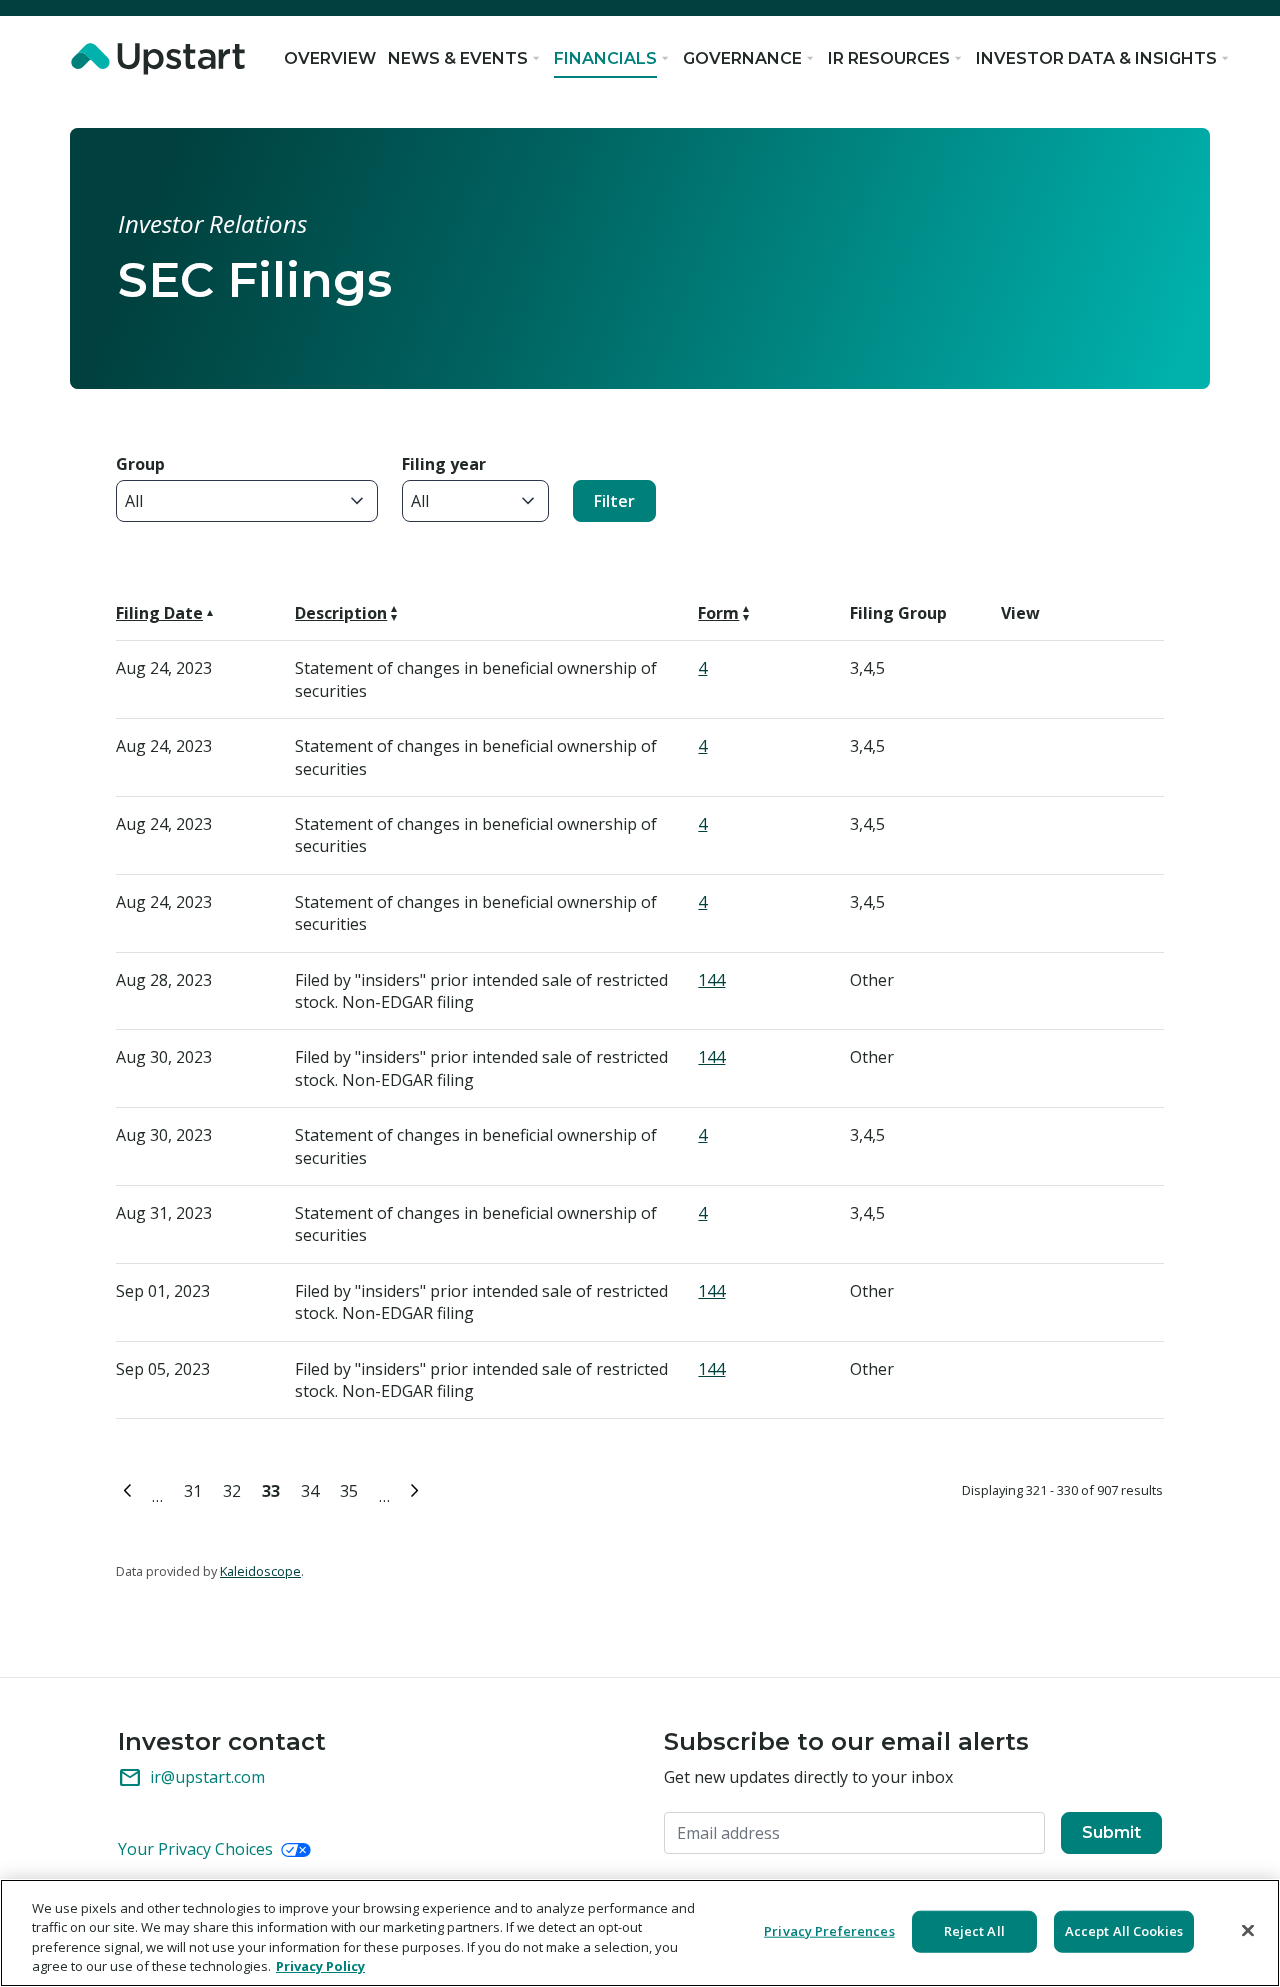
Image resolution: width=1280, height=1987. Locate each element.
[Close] (1248, 1930)
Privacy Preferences (829, 1931)
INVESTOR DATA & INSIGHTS (1096, 58)
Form (718, 613)
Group (140, 464)
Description (341, 613)
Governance (742, 58)
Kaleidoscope (260, 1571)
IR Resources (889, 58)
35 (352, 1488)
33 (274, 1488)
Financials (605, 58)
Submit (1111, 1832)
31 (196, 1488)
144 (711, 980)
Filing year (444, 464)
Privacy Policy (320, 1966)
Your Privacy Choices (197, 1849)
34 (313, 1488)
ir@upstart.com (191, 1778)
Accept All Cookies (1124, 1931)
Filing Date (159, 613)
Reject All (974, 1931)
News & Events (458, 58)
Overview (330, 58)
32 (235, 1488)
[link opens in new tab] (162, 59)
